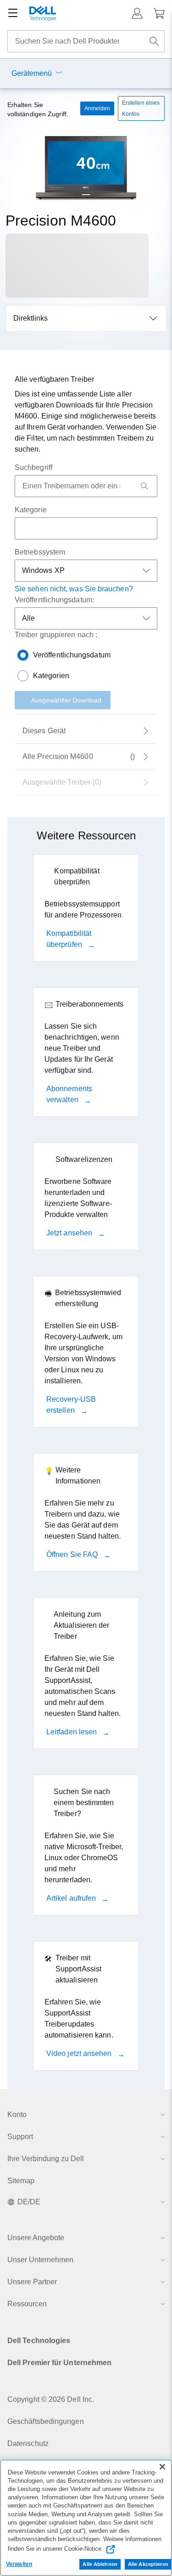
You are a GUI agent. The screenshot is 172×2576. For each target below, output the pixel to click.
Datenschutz (28, 2443)
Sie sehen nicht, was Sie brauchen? (74, 589)
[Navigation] (13, 13)
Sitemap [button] (21, 2181)
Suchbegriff (33, 467)
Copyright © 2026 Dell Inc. (51, 2399)
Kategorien (51, 676)
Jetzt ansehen (70, 1233)
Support (20, 2137)
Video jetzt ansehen (80, 2053)
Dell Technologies (39, 2341)
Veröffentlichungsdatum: (54, 600)
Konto (17, 2115)
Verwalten (19, 2564)
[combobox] (86, 41)
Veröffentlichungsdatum (72, 655)
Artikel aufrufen (72, 1898)
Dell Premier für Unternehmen (59, 2363)
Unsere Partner (32, 2282)
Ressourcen (27, 2304)
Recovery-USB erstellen (71, 1405)
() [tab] (79, 756)
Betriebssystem (40, 552)
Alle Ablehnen (100, 2564)
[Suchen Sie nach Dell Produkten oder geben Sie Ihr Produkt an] (154, 41)
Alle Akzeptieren (148, 2564)
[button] (137, 13)
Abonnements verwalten (69, 1094)
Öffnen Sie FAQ (73, 1554)
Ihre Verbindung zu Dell (46, 2159)
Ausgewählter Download (66, 700)
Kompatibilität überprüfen (69, 939)
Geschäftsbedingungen (46, 2421)
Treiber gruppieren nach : (56, 635)
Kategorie (31, 510)
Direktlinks (31, 318)
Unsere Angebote (36, 2238)
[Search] (144, 486)
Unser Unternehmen (40, 2260)
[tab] (86, 731)
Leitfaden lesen (72, 1732)
